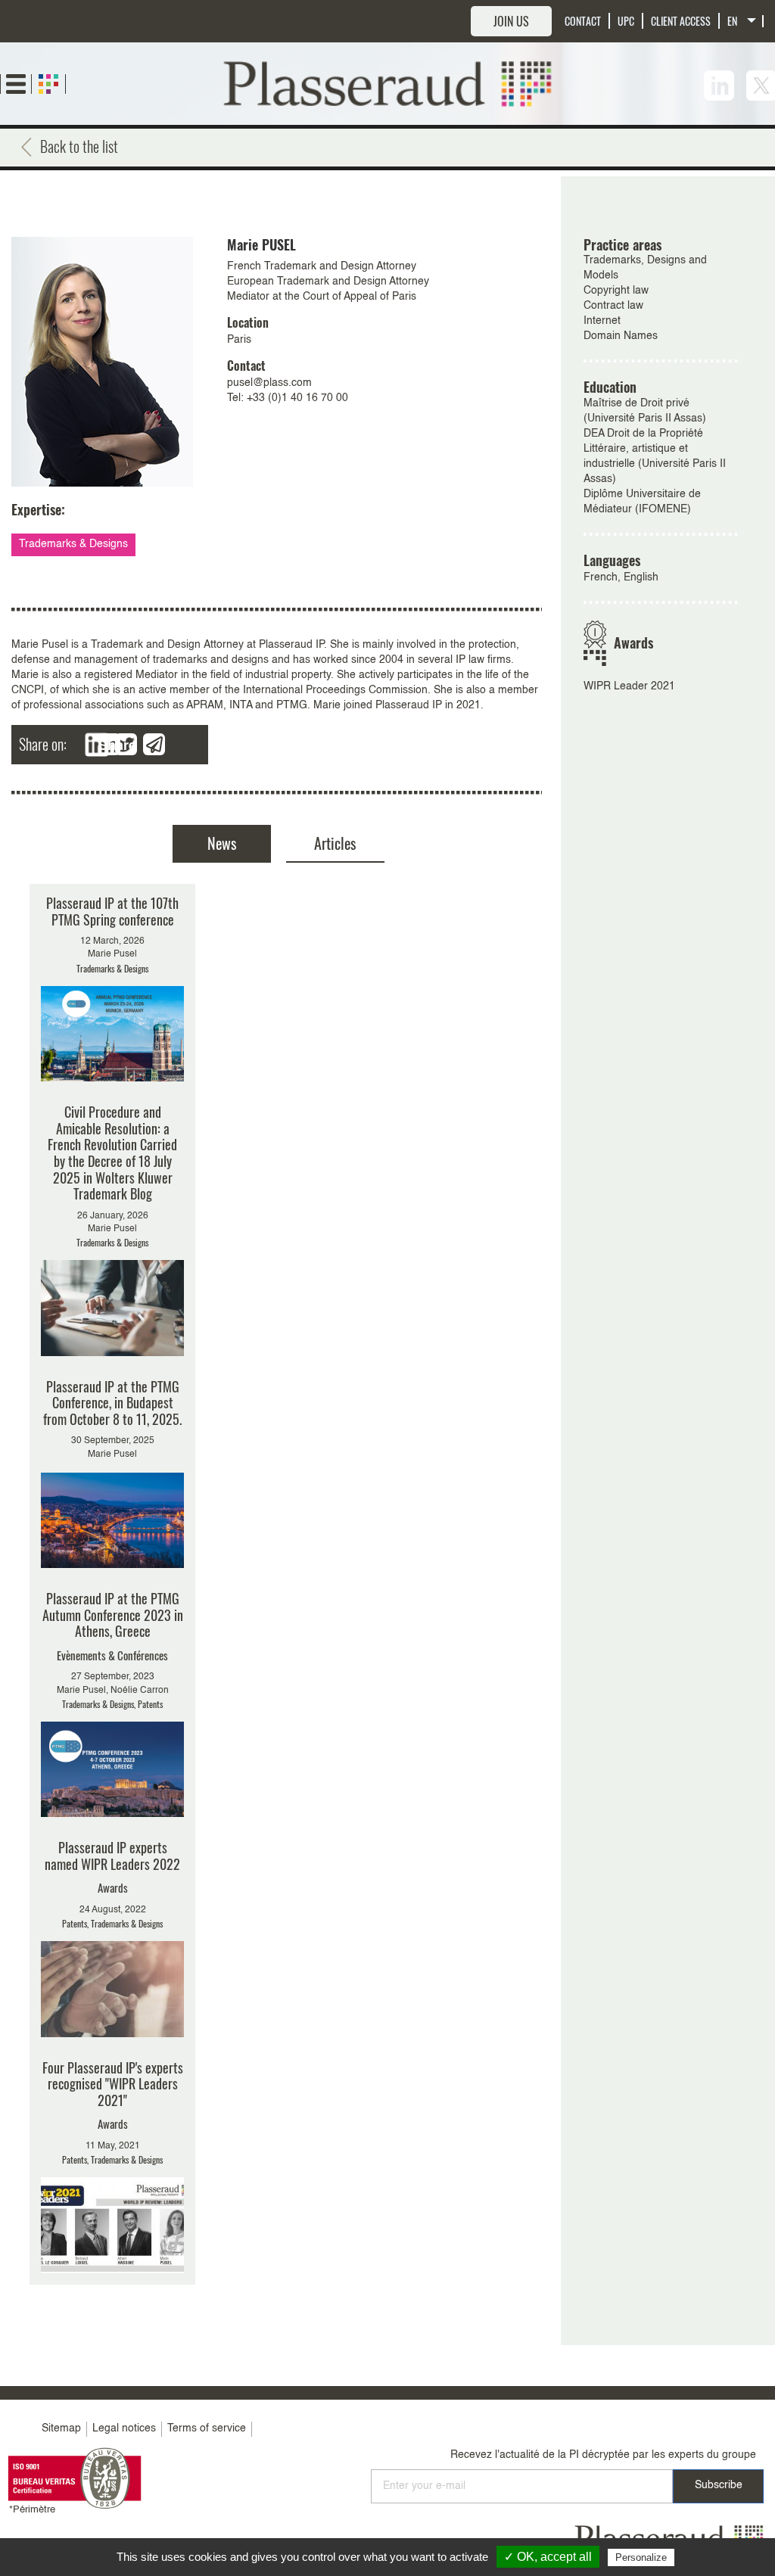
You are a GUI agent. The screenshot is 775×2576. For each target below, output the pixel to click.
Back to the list (79, 146)
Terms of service (207, 2428)
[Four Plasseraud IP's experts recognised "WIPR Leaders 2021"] (112, 2167)
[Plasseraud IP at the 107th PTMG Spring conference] (112, 988)
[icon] (719, 86)
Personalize (641, 2557)
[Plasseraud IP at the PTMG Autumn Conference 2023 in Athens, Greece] (112, 1704)
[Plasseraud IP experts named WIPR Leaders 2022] (112, 1938)
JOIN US (511, 21)
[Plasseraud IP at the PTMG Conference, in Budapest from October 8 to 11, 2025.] (112, 1474)
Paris (239, 340)
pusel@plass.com (269, 383)
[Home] (388, 83)
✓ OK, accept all (548, 2557)
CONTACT (583, 21)
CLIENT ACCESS (681, 21)
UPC (626, 21)
